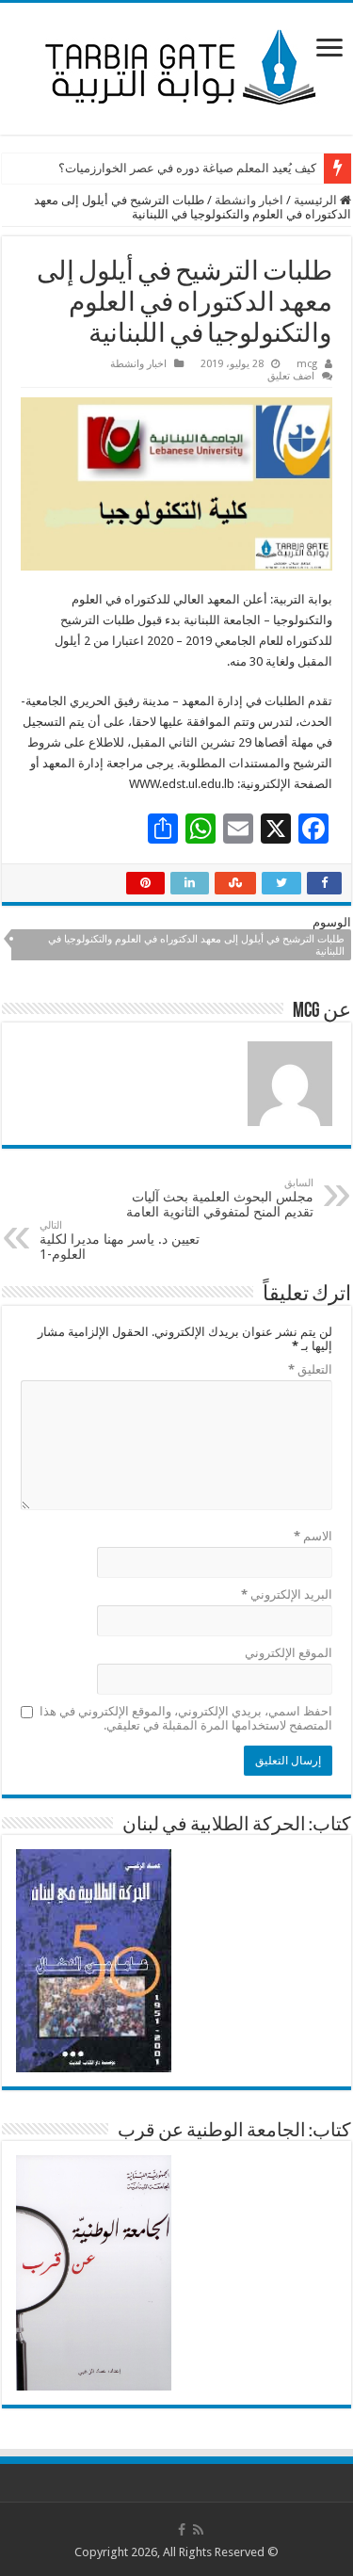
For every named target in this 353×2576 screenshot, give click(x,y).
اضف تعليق (291, 376)
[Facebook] (182, 2530)
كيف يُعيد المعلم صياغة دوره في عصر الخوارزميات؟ (187, 168)
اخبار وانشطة (249, 200)
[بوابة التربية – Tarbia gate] (177, 65)
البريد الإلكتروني (287, 1594)
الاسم (313, 1536)
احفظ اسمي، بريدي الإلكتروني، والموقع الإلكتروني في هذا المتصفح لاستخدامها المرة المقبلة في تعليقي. (186, 1718)
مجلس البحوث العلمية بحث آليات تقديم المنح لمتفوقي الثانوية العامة (220, 1198)
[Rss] (198, 2530)
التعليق (310, 1369)
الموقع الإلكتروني (289, 1653)
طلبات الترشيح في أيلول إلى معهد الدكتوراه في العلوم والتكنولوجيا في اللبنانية (196, 945)
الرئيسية (317, 200)
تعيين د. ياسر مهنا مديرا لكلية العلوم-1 (120, 1240)
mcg (307, 364)
